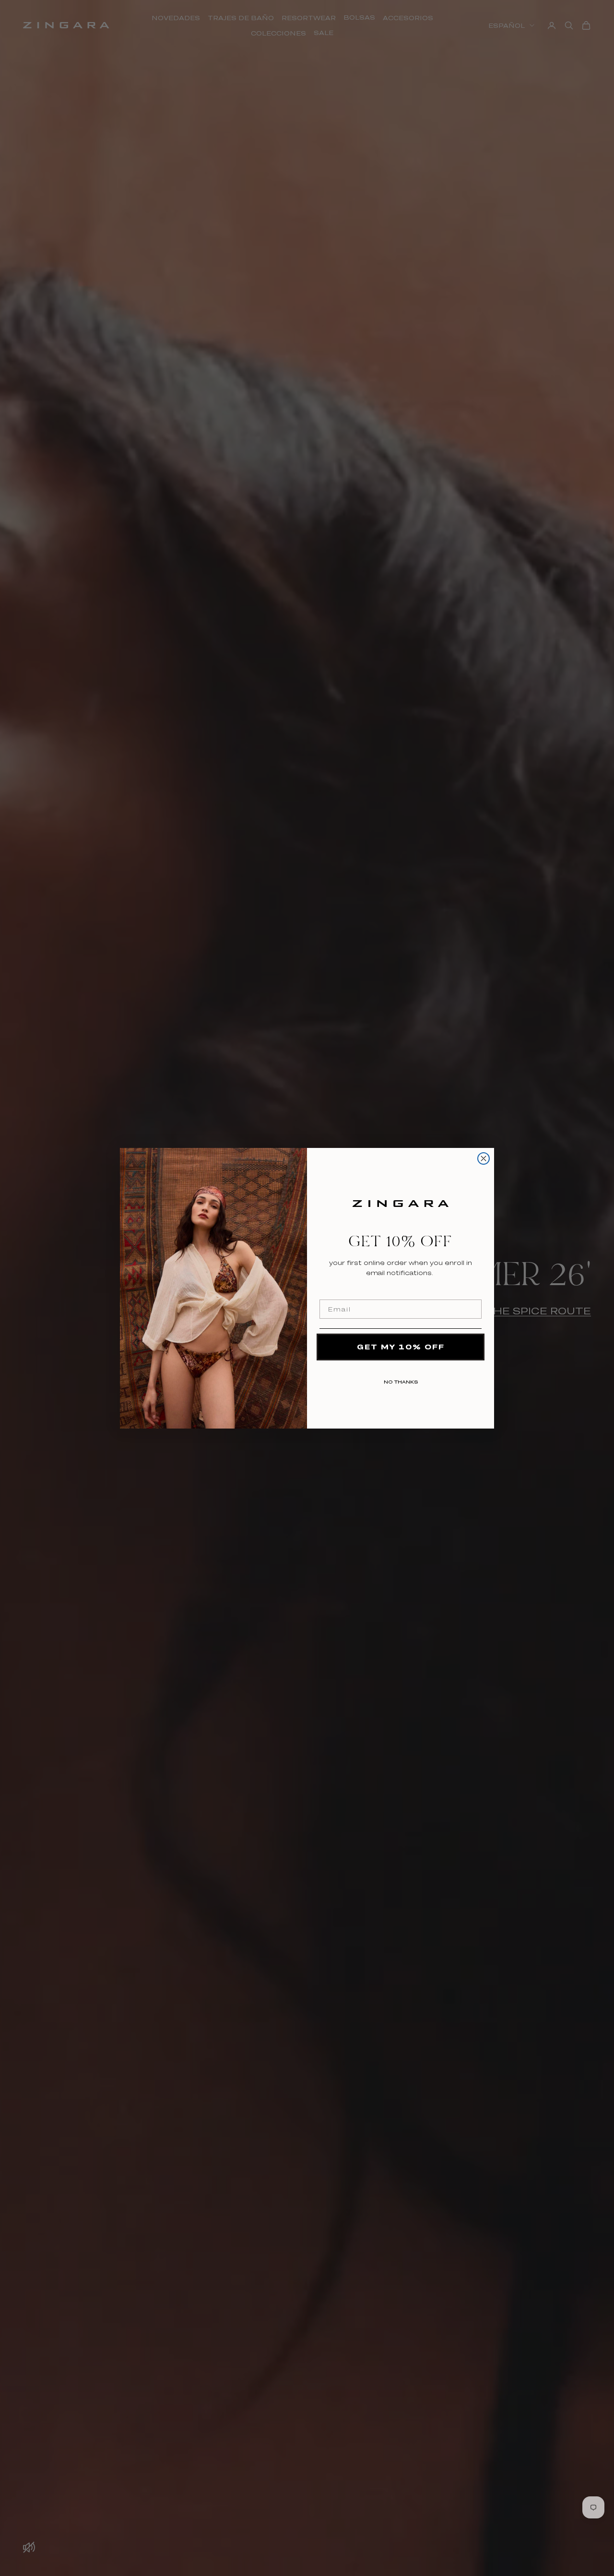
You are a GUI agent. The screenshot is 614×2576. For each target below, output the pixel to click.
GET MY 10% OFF (401, 1347)
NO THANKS (401, 1380)
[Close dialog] (484, 1158)
